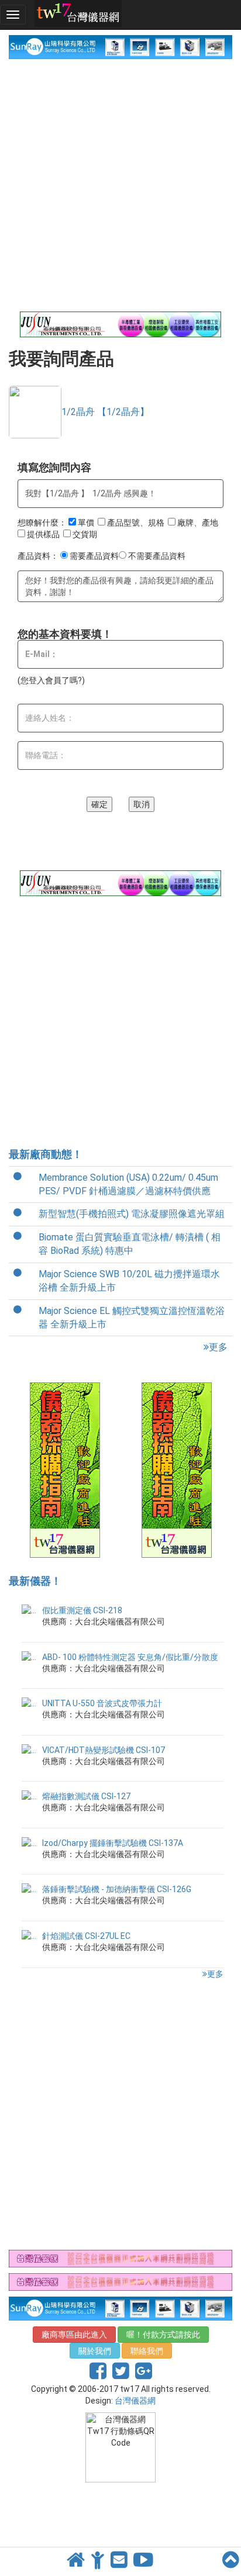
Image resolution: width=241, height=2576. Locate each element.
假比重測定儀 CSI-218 (82, 1610)
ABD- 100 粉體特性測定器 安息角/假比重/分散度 (130, 1657)
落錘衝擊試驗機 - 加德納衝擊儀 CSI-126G (117, 1889)
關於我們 (95, 2351)
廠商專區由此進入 (74, 2335)
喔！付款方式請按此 (163, 2335)
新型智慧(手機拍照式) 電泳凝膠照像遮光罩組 (132, 1214)
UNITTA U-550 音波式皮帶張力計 (102, 1703)
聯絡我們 (147, 2351)
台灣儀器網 (135, 2401)
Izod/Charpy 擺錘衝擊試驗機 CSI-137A (113, 1843)
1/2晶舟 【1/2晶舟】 (105, 412)
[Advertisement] (120, 185)
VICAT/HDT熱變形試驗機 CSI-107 (104, 1750)
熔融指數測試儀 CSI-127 (86, 1796)
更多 (218, 1347)
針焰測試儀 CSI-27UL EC (86, 1936)
